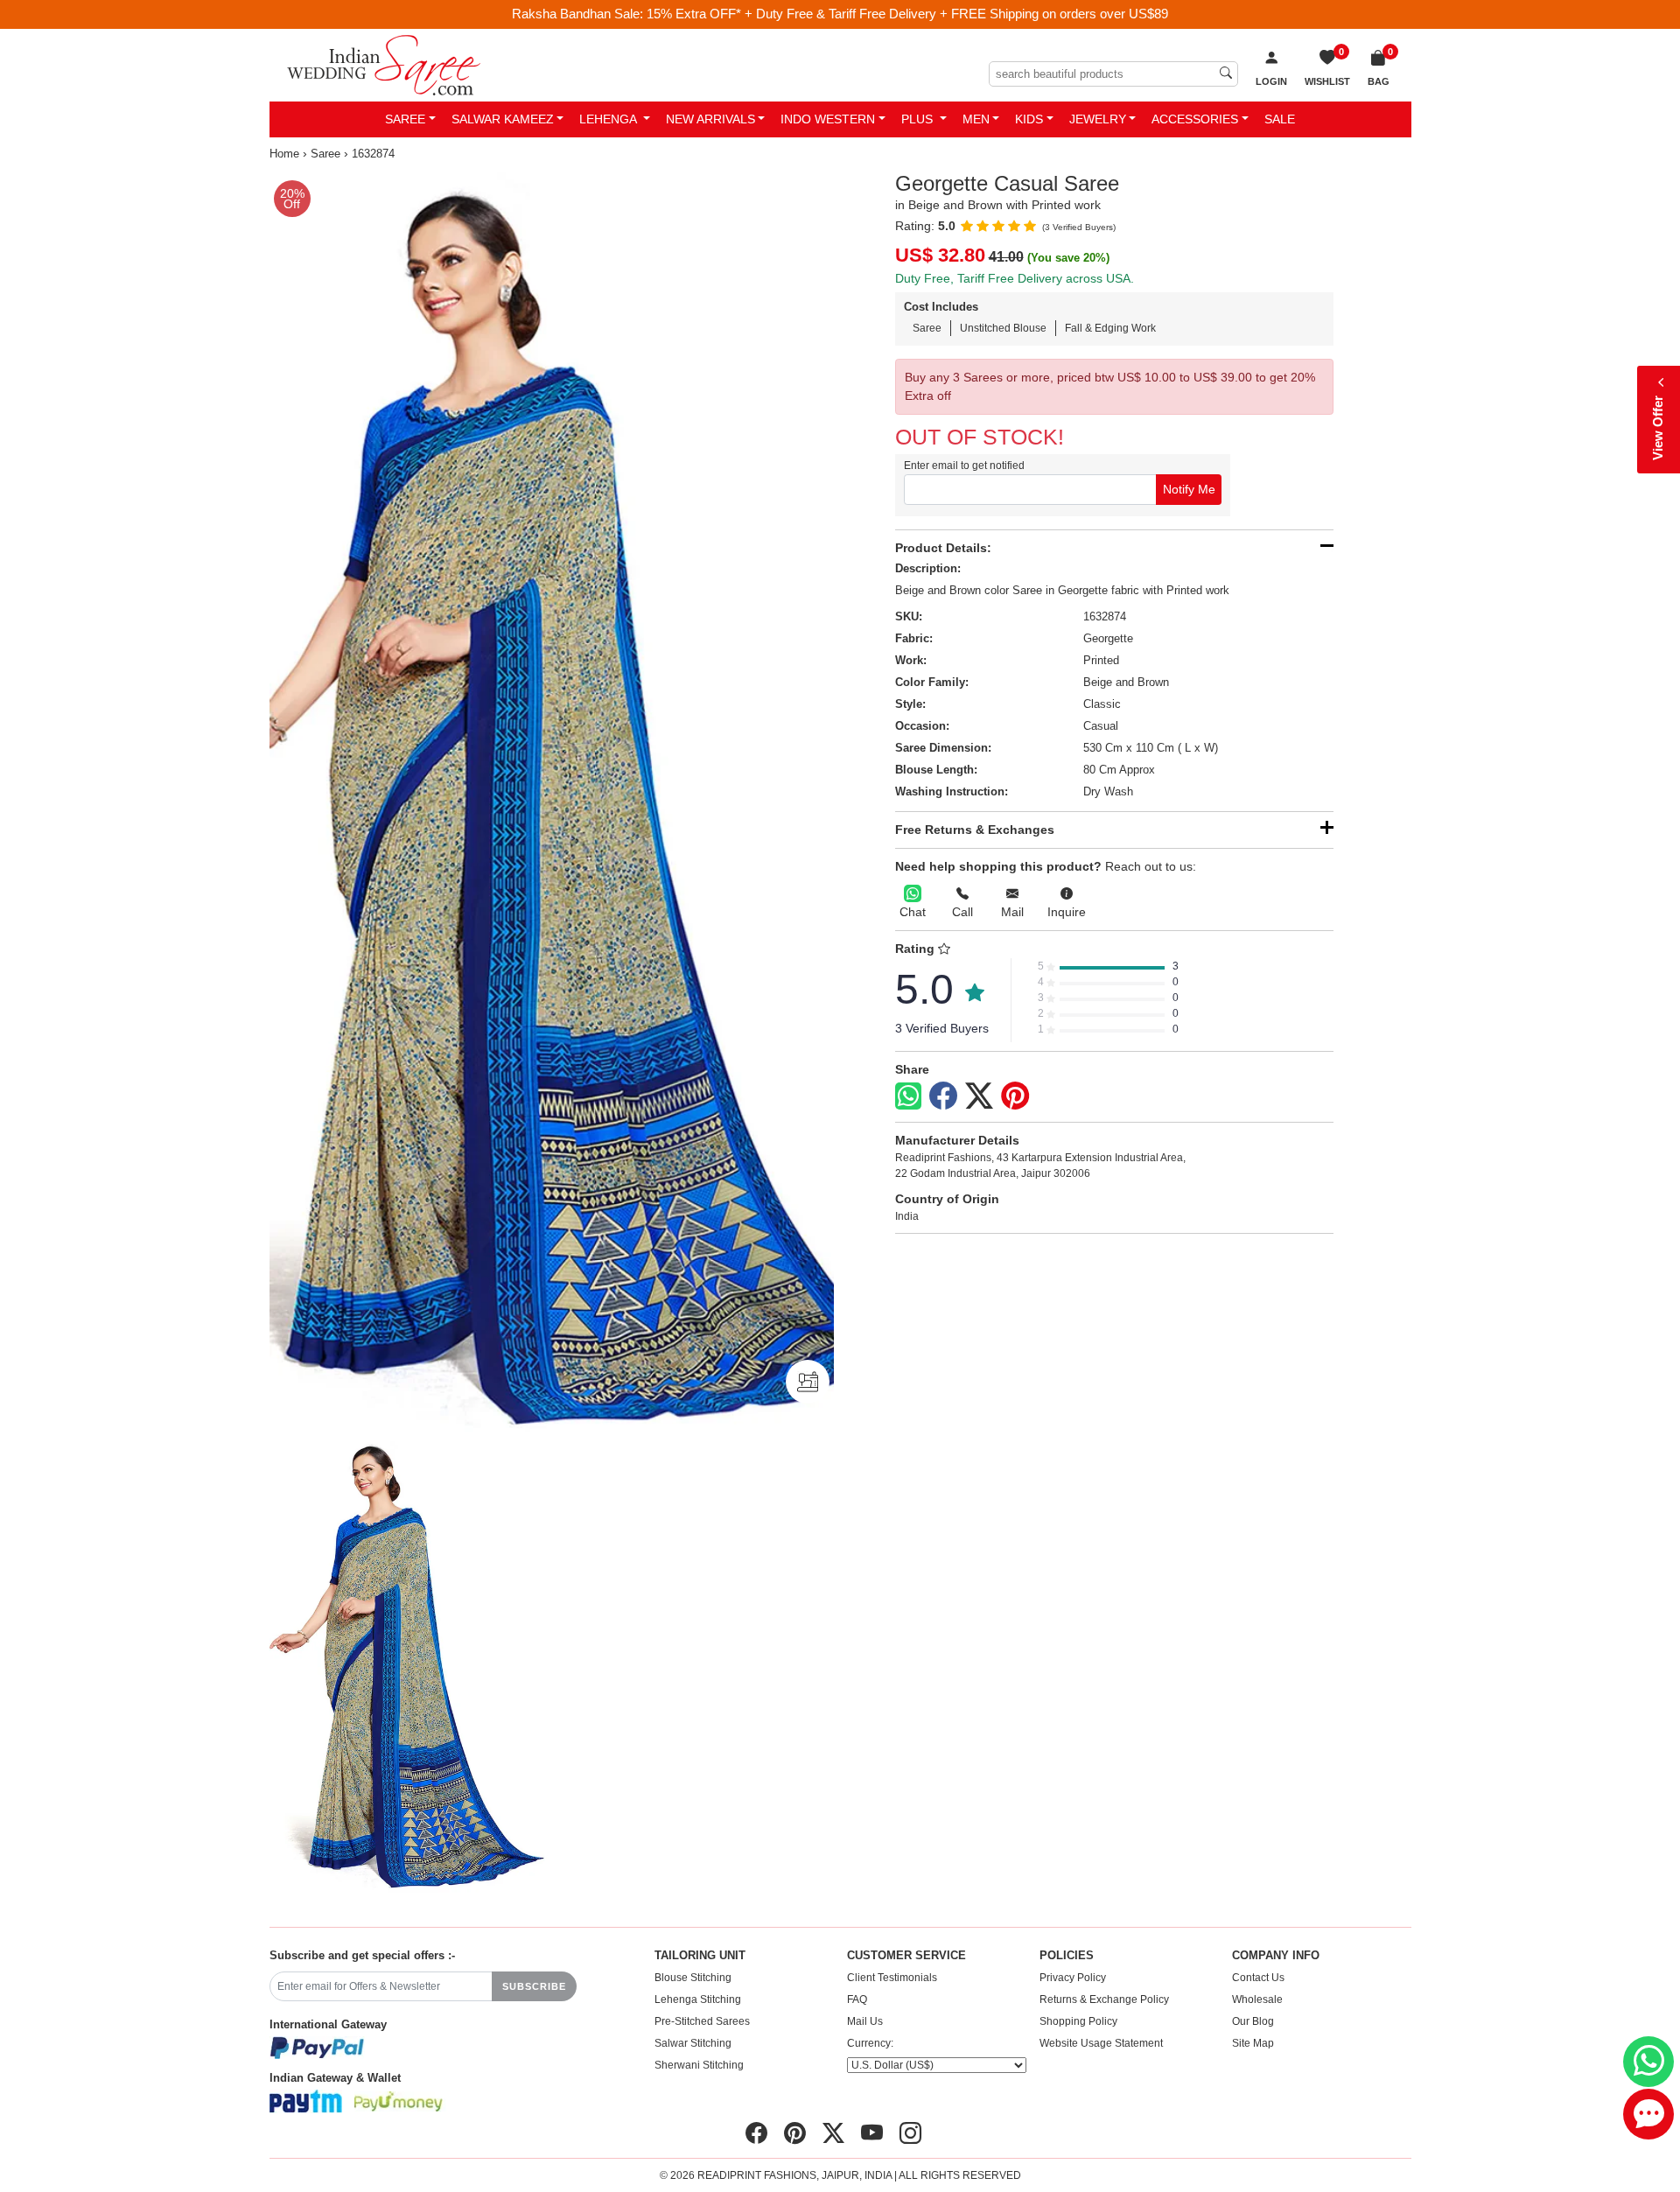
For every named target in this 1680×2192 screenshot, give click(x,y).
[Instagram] (910, 2133)
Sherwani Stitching (699, 2065)
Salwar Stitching (693, 2043)
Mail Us (865, 2021)
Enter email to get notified (964, 466)
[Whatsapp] (908, 1096)
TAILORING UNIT (700, 1956)
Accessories (1195, 119)
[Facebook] (943, 1096)
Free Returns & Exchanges (975, 830)
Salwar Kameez (503, 119)
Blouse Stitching (693, 1978)
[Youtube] (872, 2133)
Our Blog (1253, 2021)
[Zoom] (552, 805)
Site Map (1253, 2043)
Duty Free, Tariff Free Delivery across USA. (1015, 278)
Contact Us (1258, 1978)
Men (976, 119)
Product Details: (943, 548)
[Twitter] (979, 1096)
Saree (405, 119)
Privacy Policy (1073, 1978)
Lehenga (609, 119)
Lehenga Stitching (698, 1999)
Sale (1280, 119)
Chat (913, 912)
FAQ (857, 1999)
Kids (1029, 119)
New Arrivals (710, 119)
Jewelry (1098, 119)
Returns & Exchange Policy (1104, 1999)
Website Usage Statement (1101, 2043)
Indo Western (828, 119)
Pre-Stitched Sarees (702, 2021)
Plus (919, 119)
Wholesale (1257, 1999)
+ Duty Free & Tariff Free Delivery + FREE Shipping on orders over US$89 (956, 14)
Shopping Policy (1078, 2021)
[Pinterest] (1015, 1096)
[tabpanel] (552, 805)
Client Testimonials (892, 1978)
